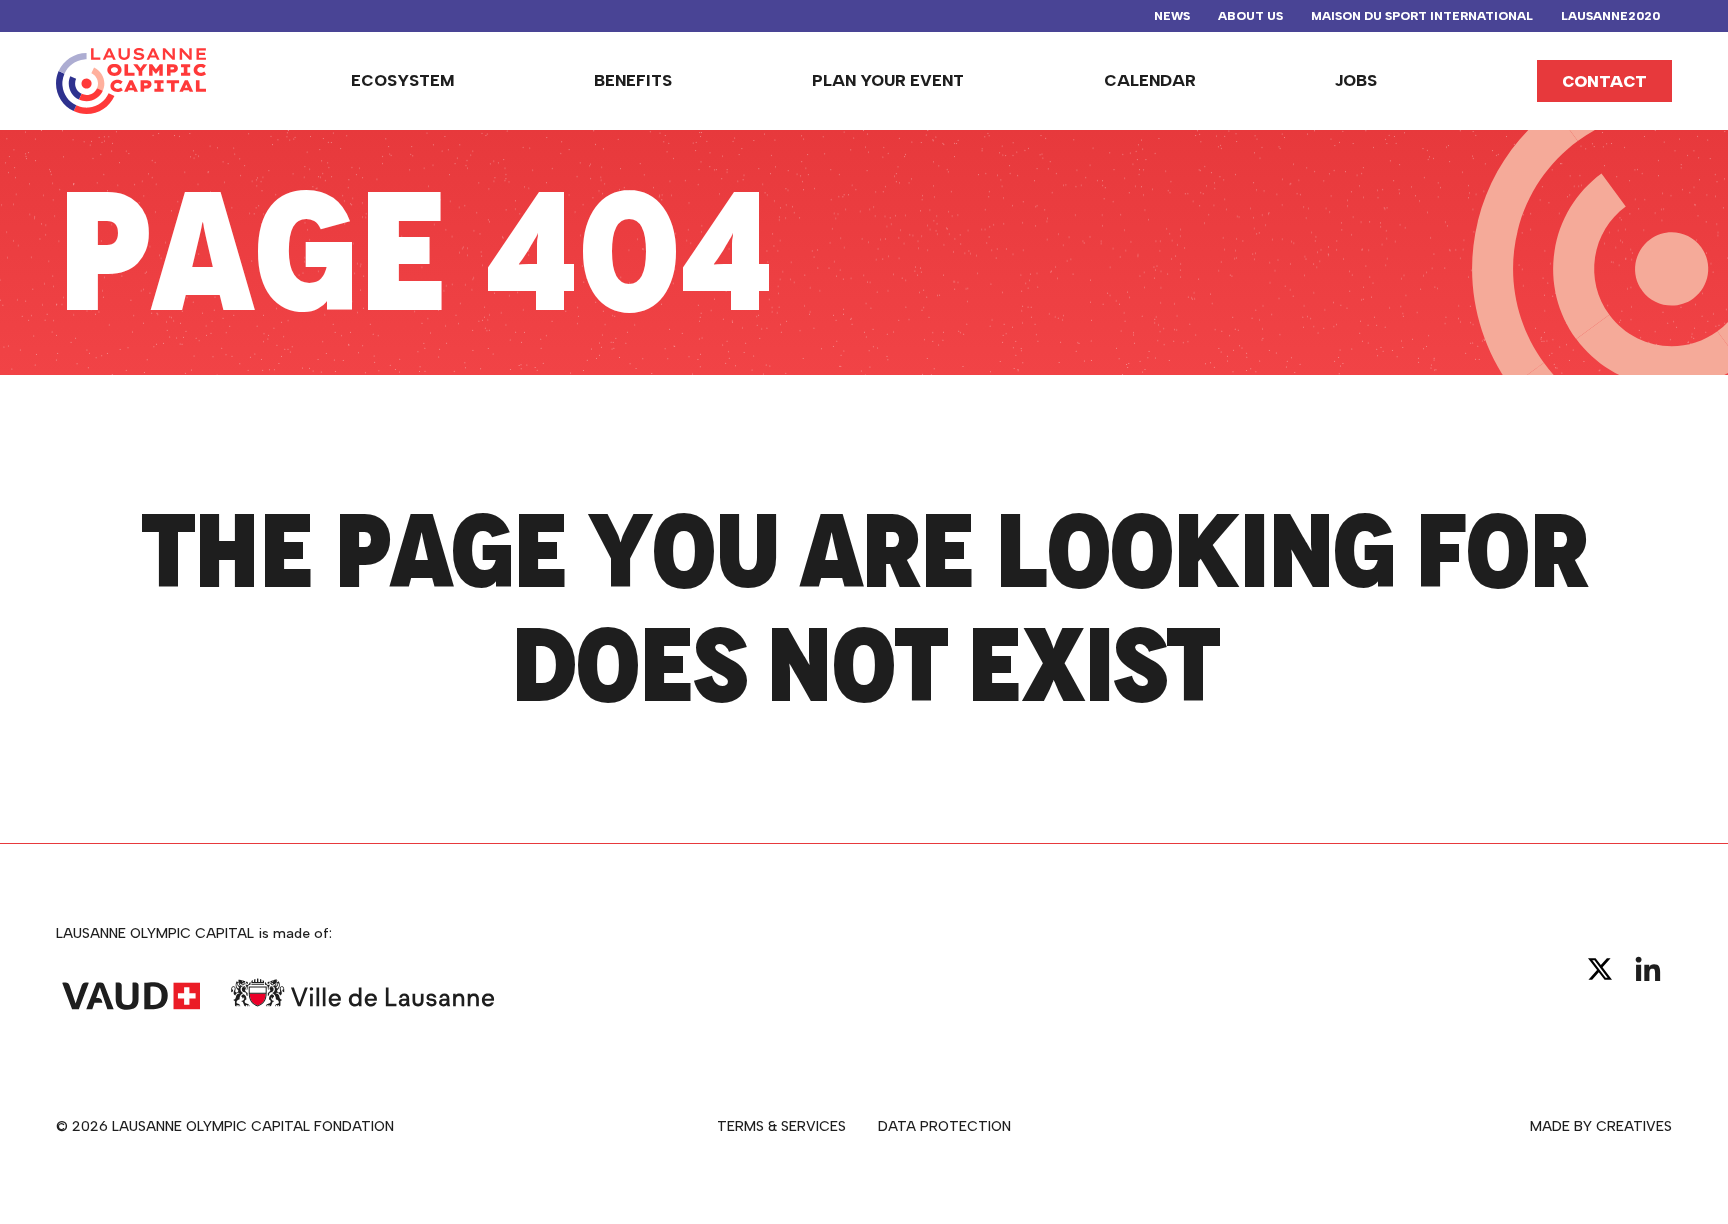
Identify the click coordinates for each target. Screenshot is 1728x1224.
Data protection (944, 1126)
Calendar (1150, 80)
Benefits (633, 80)
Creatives (1634, 1126)
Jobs (1356, 80)
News (1172, 16)
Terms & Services (781, 1126)
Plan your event (888, 80)
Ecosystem (403, 80)
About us (1250, 16)
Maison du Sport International (1422, 16)
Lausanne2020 (1610, 16)
